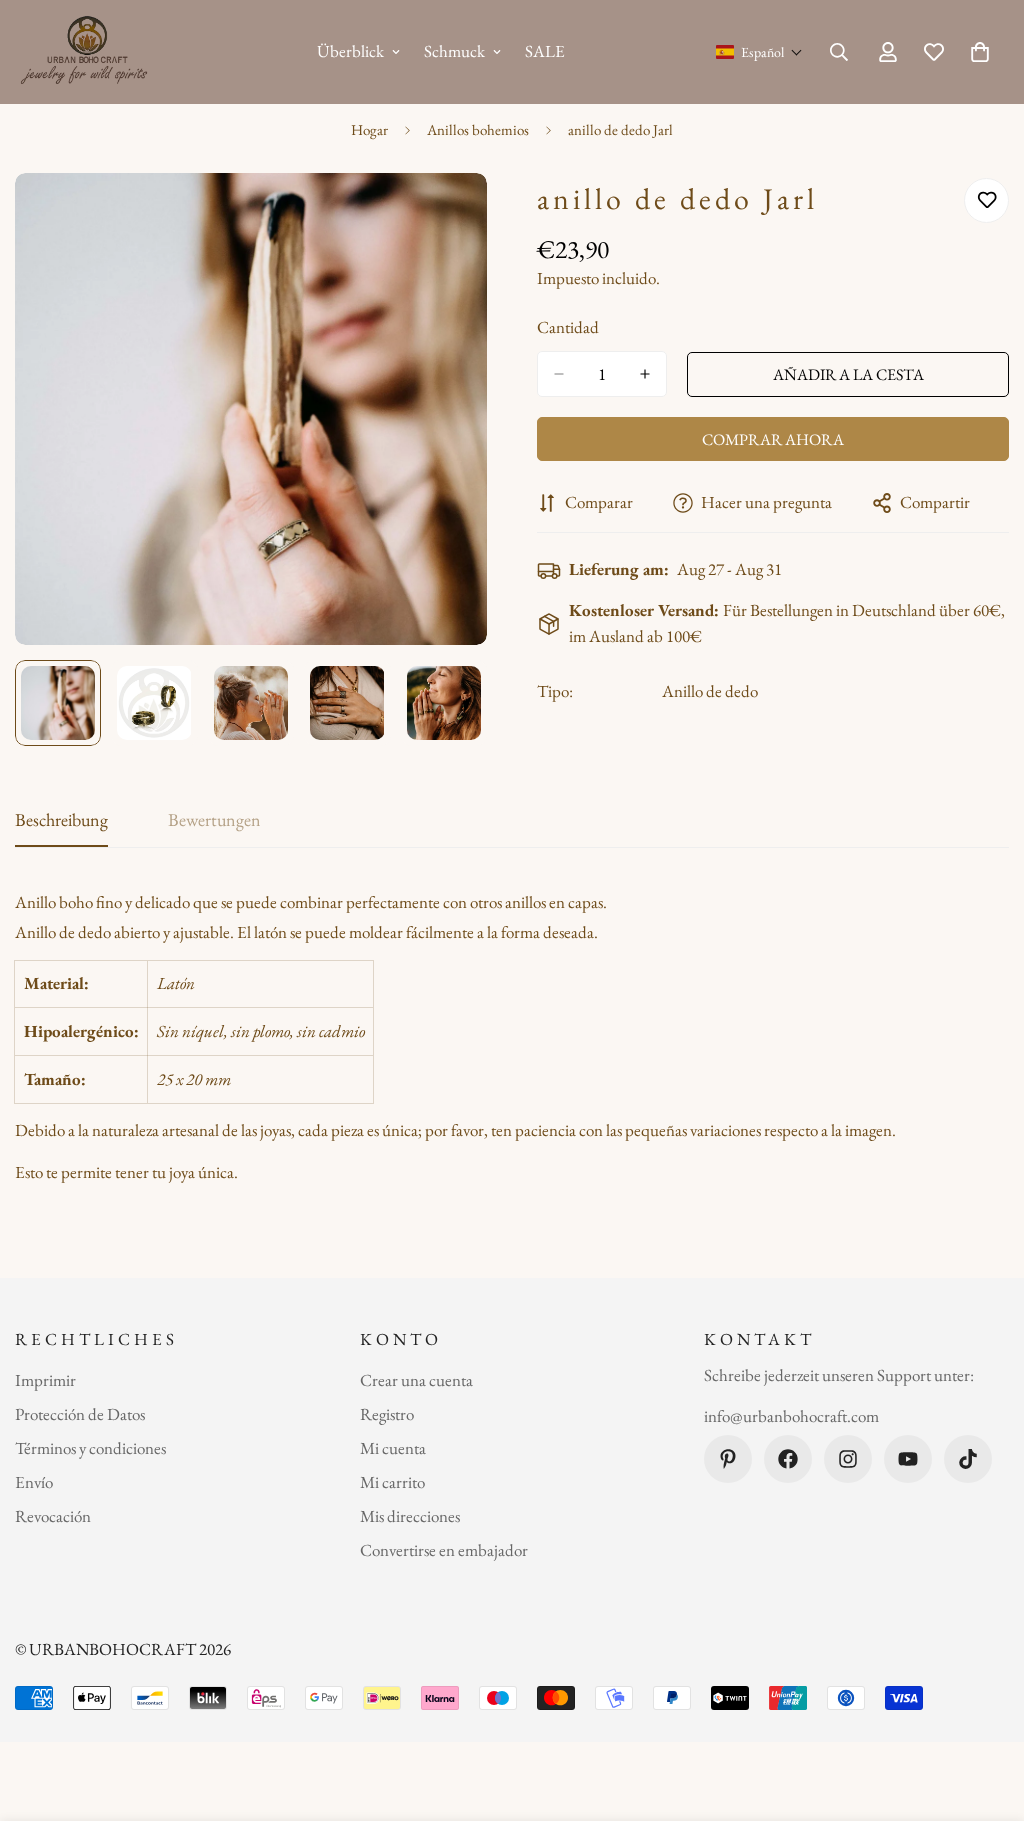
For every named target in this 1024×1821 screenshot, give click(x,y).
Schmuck (454, 51)
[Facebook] (788, 1459)
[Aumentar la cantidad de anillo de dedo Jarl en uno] (645, 374)
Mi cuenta (393, 1448)
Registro (387, 1414)
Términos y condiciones (90, 1448)
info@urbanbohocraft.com (791, 1416)
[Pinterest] (728, 1459)
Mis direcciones (410, 1516)
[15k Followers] (848, 1459)
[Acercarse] (444, 215)
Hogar (369, 129)
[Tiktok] (968, 1459)
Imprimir (45, 1380)
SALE (545, 51)
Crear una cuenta (416, 1380)
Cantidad (568, 327)
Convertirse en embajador (444, 1550)
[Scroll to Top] (985, 1712)
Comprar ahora (773, 439)
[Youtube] (908, 1459)
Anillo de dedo (710, 691)
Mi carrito (392, 1482)
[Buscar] (839, 52)
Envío (34, 1482)
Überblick (350, 51)
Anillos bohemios (478, 129)
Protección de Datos (80, 1414)
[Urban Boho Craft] (87, 52)
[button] (759, 52)
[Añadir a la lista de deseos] (986, 200)
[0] (980, 52)
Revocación (53, 1516)
